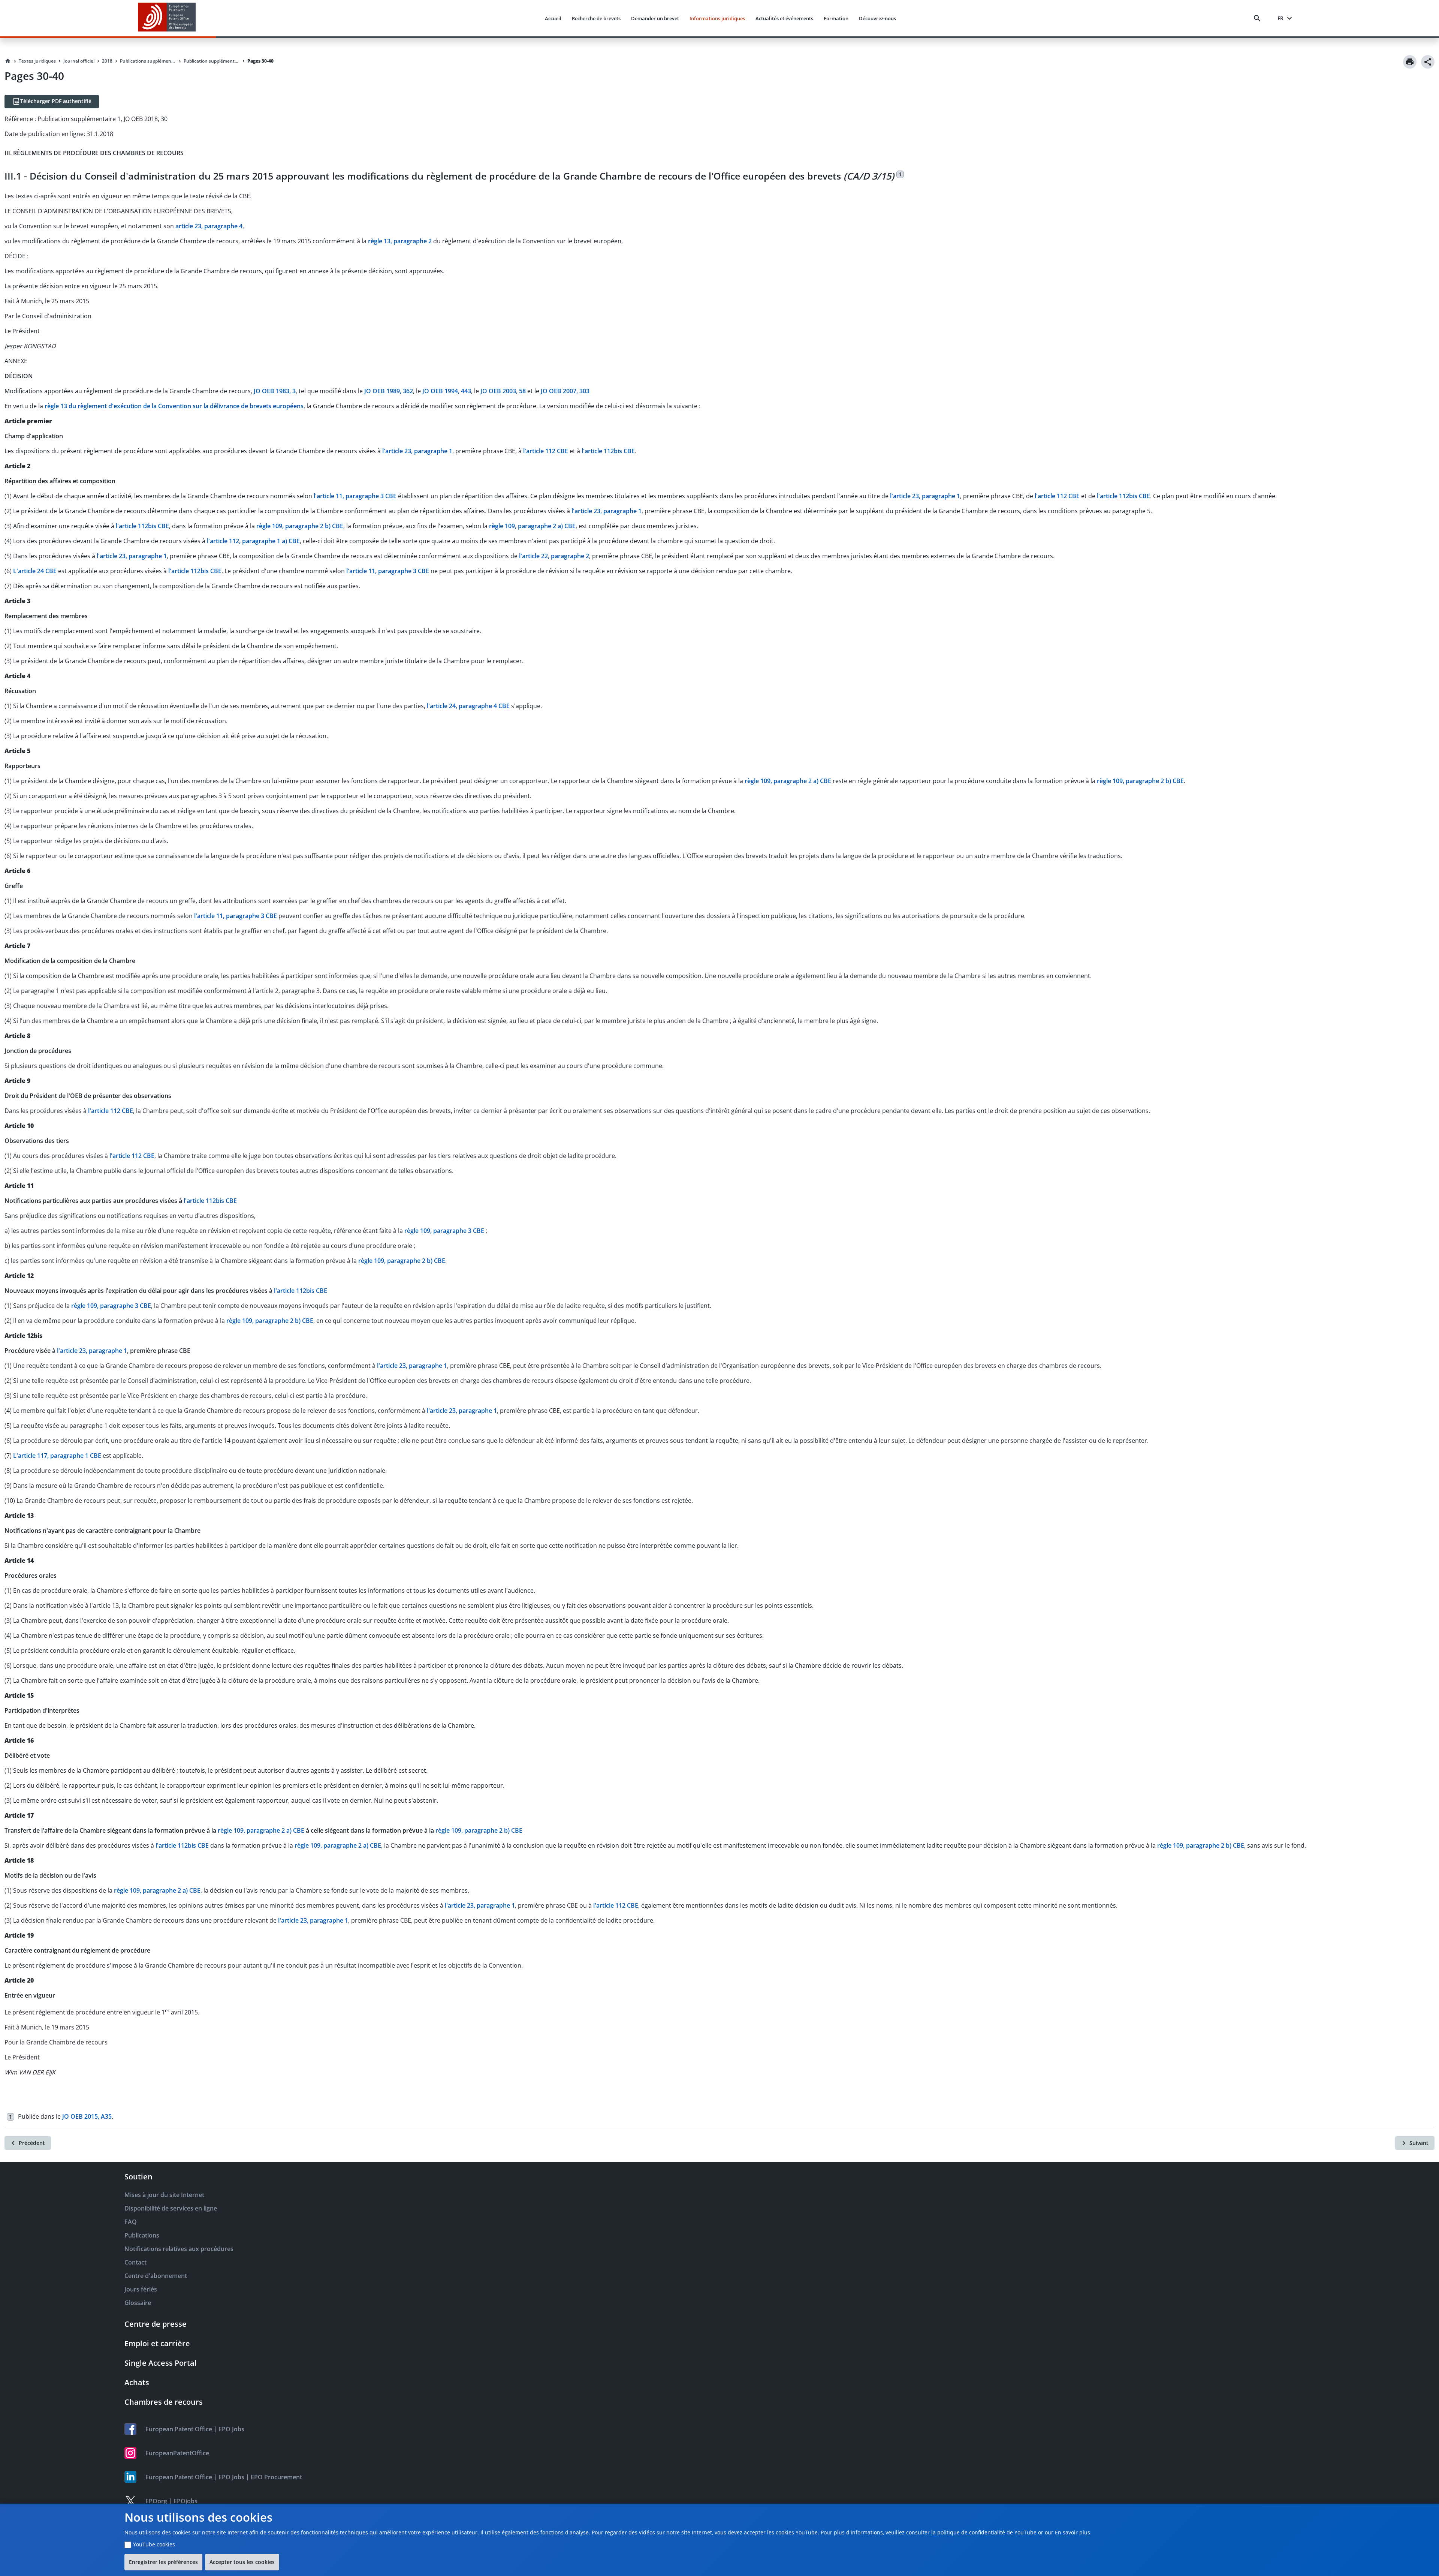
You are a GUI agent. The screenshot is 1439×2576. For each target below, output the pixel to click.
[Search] (1259, 18)
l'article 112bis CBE (608, 451)
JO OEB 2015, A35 (87, 2116)
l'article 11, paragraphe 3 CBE (355, 496)
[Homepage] (8, 61)
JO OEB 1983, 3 (275, 391)
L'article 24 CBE (35, 571)
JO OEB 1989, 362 (389, 391)
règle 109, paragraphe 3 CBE (445, 1231)
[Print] (1410, 62)
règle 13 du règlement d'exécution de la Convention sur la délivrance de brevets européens (174, 406)
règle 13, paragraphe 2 (400, 241)
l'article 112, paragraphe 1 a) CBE (253, 541)
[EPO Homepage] (167, 18)
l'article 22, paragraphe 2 (554, 556)
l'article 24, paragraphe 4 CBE (468, 706)
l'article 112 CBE (546, 451)
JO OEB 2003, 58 (503, 391)
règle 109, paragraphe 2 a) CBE (532, 526)
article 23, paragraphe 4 (209, 226)
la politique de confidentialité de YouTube (984, 2532)
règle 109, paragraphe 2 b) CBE (300, 526)
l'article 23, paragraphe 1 (417, 451)
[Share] (1428, 62)
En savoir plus (1073, 2532)
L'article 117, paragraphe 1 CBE (57, 1456)
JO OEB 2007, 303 (565, 391)
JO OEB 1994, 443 (447, 391)
